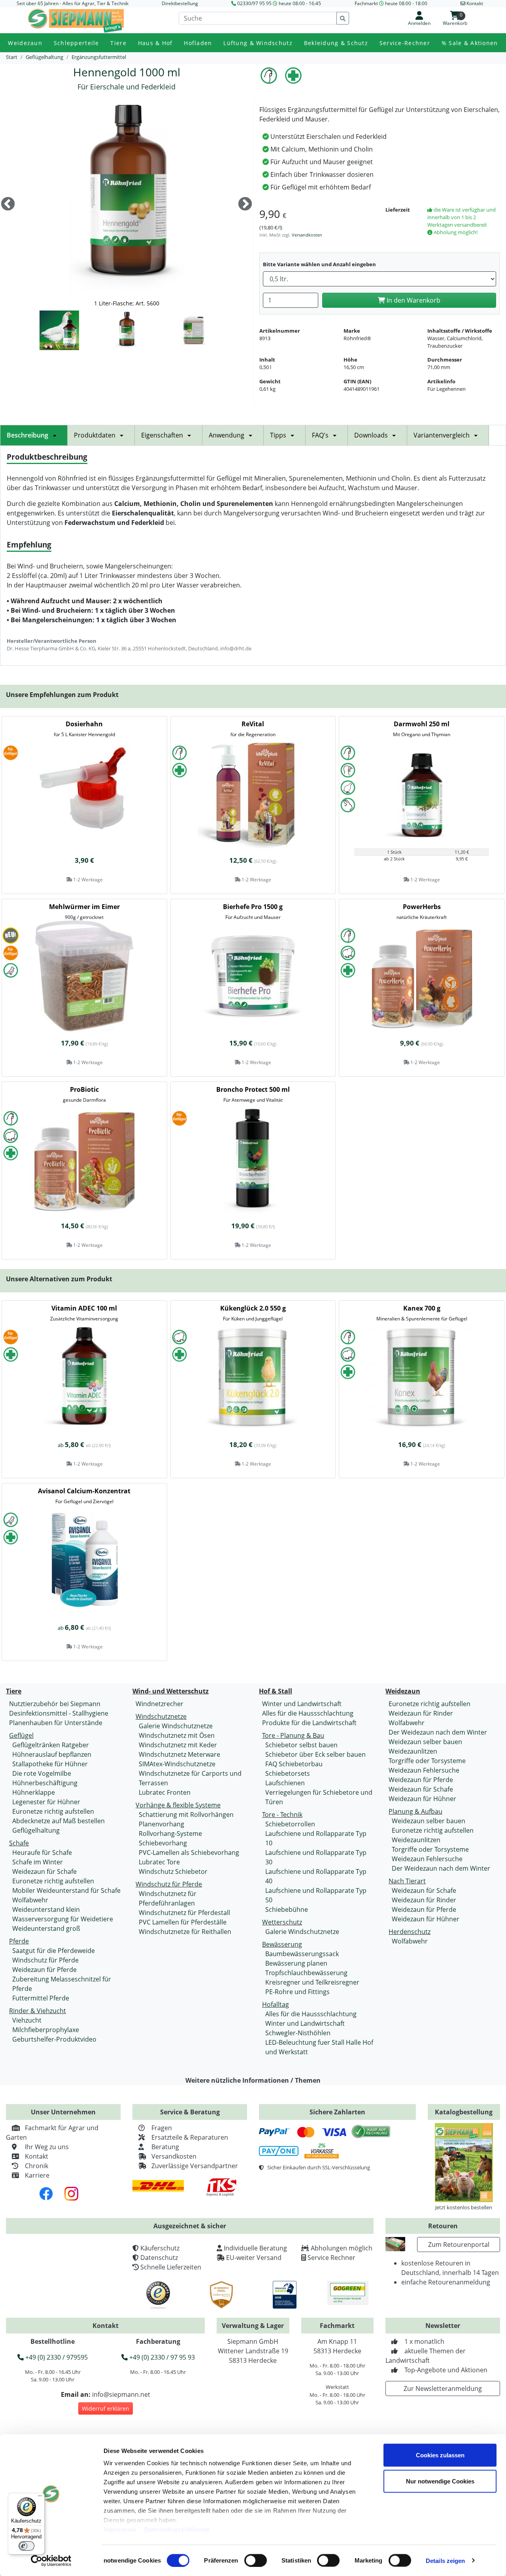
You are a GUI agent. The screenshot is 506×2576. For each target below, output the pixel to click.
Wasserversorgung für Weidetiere (63, 1919)
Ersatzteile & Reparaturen (190, 2137)
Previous (8, 205)
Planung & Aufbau (415, 1811)
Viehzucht (27, 2020)
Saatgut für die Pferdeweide (54, 1951)
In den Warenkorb (413, 300)
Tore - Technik (282, 1815)
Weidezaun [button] (25, 43)
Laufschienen (285, 1783)
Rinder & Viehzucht (38, 2011)
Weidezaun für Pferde (44, 1970)
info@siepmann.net (121, 2394)
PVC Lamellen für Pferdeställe (183, 1922)
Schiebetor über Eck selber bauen (315, 1754)
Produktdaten (95, 435)
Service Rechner (331, 2258)
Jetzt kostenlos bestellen (464, 2207)
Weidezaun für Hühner (422, 1799)
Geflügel (21, 1735)
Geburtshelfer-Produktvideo (54, 2039)
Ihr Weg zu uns (47, 2147)
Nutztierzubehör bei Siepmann (55, 1704)
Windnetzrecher (160, 1704)
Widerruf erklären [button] (106, 2408)
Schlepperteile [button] (76, 43)
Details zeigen (445, 2560)
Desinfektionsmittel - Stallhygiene (59, 1713)
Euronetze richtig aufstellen (53, 1811)
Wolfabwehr (30, 1900)
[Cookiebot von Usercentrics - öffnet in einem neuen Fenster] (51, 2561)
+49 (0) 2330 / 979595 (56, 2357)
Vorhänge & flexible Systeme (178, 1805)
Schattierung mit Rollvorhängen (186, 1815)
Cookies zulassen (440, 2455)
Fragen (162, 2128)
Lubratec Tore (159, 1862)
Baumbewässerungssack (302, 1954)
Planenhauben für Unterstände (56, 1723)
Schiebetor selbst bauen (301, 1745)
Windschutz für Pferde (45, 1960)
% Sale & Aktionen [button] (470, 43)
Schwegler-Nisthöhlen (298, 2033)
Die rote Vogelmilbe (42, 1773)
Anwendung (227, 435)
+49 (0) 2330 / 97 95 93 (161, 2357)
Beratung (165, 2147)
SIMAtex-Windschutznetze (177, 1764)
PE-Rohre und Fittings (297, 1992)
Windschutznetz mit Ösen (177, 1735)
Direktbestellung (180, 3)
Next (245, 205)
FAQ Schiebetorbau (294, 1764)
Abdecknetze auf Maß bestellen (59, 1821)
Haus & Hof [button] (155, 43)
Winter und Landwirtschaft (302, 1704)
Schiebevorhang (163, 1843)
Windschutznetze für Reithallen (185, 1932)
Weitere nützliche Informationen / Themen (253, 2080)
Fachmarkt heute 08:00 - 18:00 (391, 3)
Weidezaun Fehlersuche (424, 1770)
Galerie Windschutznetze (176, 1726)
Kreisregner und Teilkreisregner (312, 1982)
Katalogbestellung (464, 2112)
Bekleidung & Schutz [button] (336, 43)
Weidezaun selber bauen (425, 1742)
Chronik (37, 2166)
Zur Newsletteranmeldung (443, 2388)
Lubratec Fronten (165, 1792)
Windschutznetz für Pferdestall (184, 1913)
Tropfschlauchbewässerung (306, 1973)
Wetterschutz (282, 1922)
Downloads (371, 435)
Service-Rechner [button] (405, 43)
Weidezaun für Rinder (421, 1713)
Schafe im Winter (38, 1862)
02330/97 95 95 (254, 3)
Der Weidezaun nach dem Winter (438, 1732)
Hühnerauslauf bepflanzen (52, 1754)
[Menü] (40, 2498)
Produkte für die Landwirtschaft (309, 1723)
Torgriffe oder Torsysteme (427, 1761)
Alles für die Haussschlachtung (308, 1713)
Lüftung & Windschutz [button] (258, 43)
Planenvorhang (161, 1824)
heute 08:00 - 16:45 (300, 3)
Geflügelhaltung (36, 1830)
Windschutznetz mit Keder (178, 1745)
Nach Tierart (407, 1881)
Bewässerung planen (296, 1963)
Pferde (19, 1941)
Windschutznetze (161, 1716)
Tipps (278, 435)
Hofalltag (276, 2004)
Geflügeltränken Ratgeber (51, 1745)
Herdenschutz (410, 1932)
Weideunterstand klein (46, 1909)
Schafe (19, 1843)
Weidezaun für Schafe (44, 1871)
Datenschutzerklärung (177, 2530)
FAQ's (320, 435)
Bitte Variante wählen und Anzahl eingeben (319, 264)
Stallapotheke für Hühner (50, 1764)
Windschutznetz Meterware (179, 1754)
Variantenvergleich (442, 435)
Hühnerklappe (34, 1792)
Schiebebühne (287, 1909)
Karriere (37, 2175)
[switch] (256, 2560)
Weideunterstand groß (46, 1928)
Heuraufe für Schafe (42, 1852)
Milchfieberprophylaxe (46, 2030)
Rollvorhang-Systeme (170, 1834)
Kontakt (37, 2156)
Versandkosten (307, 235)
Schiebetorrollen (290, 1824)
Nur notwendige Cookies (440, 2481)
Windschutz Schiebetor (173, 1871)
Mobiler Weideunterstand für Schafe (66, 1890)
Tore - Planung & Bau (293, 1735)
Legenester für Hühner (46, 1802)
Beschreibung (27, 435)
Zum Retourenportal (459, 2245)
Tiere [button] (118, 43)
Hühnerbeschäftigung (45, 1783)
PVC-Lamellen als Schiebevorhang (189, 1852)
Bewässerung (282, 1944)
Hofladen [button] (198, 43)
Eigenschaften (162, 435)
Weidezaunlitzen (413, 1751)
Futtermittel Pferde (41, 1998)
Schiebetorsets (288, 1773)
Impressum (120, 2530)
